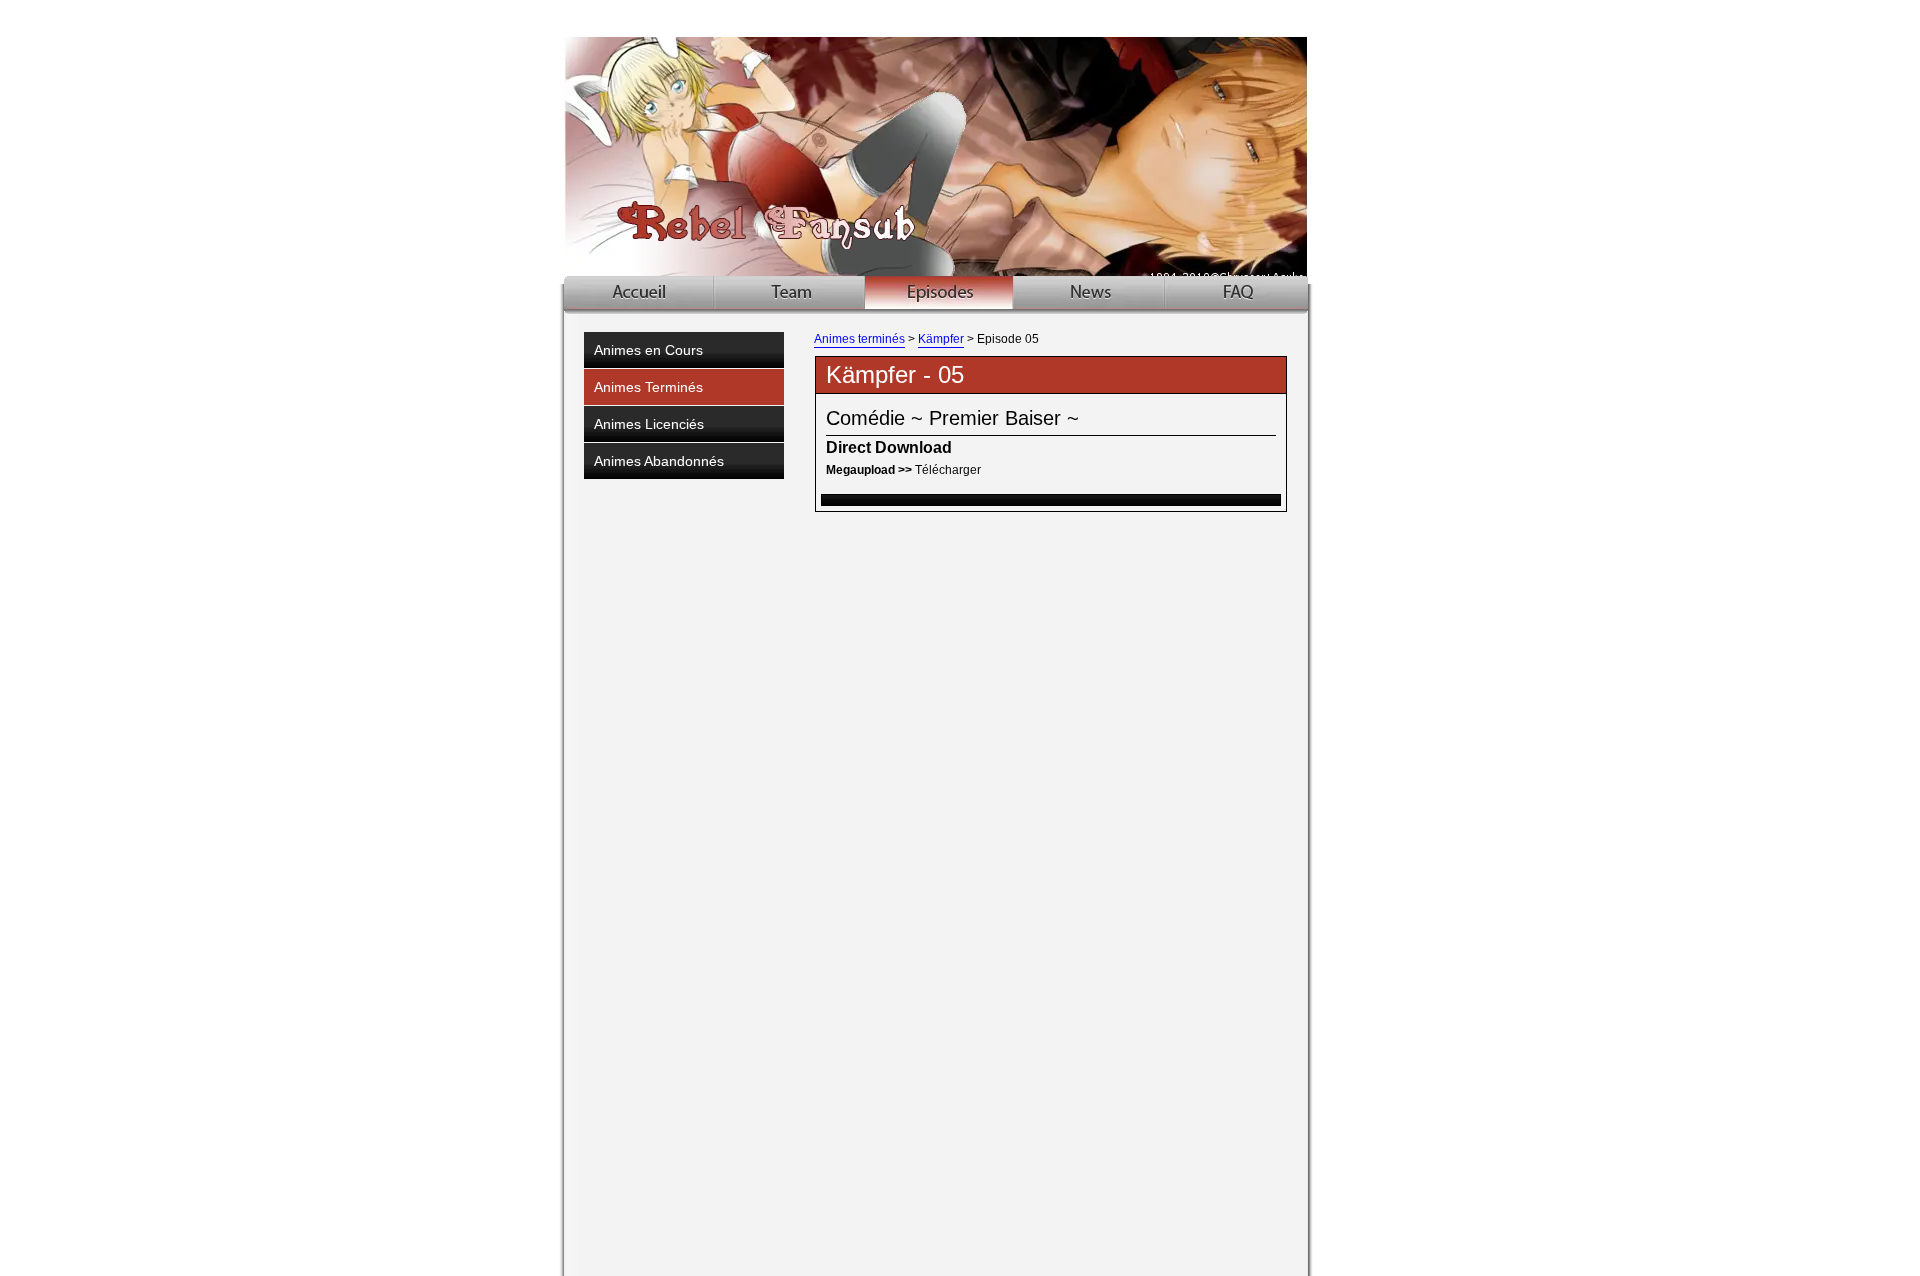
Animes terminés (859, 339)
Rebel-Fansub (963, 142)
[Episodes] (939, 292)
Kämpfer (941, 339)
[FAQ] (1236, 292)
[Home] (639, 292)
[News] (1089, 292)
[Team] (790, 292)
